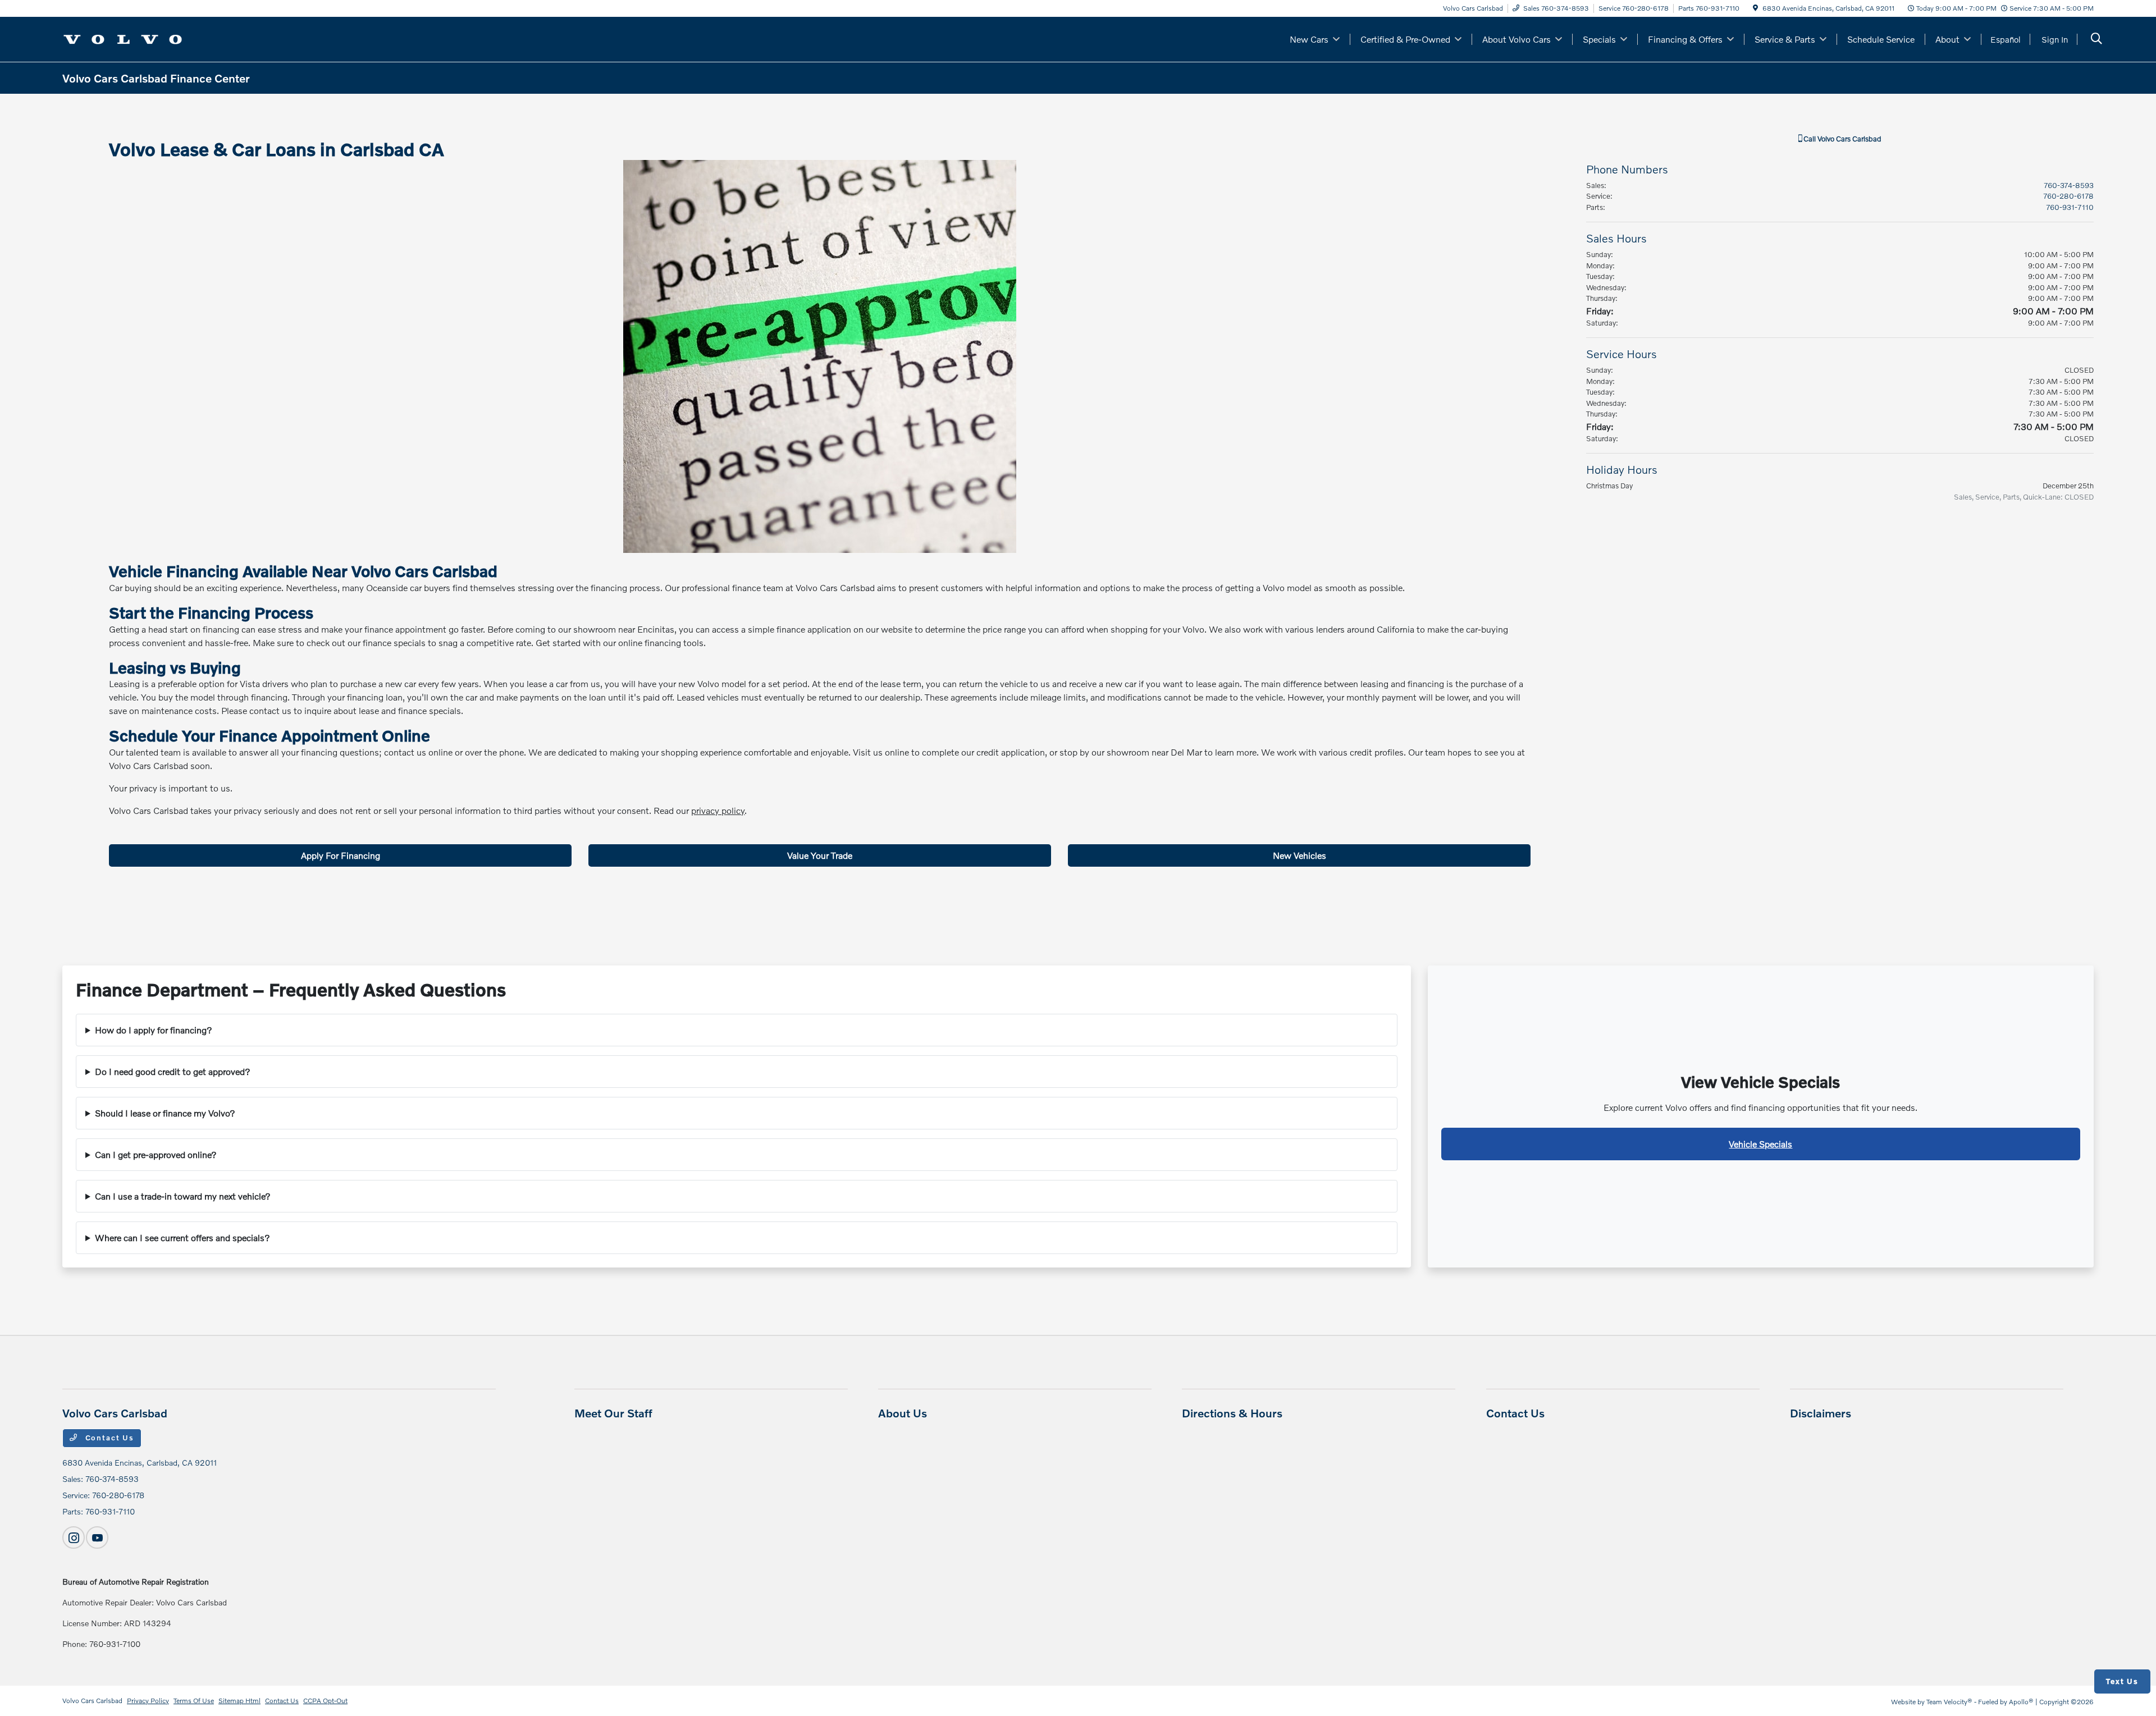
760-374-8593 (2069, 185)
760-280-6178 (2068, 196)
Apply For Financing (341, 855)
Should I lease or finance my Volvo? (165, 1113)
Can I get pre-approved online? (156, 1154)
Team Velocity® (1949, 1702)
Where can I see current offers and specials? (182, 1237)
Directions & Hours (1232, 1413)
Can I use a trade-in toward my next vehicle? (183, 1196)
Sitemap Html (239, 1701)
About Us (903, 1413)
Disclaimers (1821, 1413)
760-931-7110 (2070, 207)
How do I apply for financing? (154, 1030)
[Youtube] (97, 1537)
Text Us (2122, 1681)
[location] (1755, 8)
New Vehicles (1299, 855)
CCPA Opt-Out (325, 1701)
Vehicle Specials (1760, 1144)
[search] (2096, 40)
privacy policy (718, 810)
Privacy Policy (148, 1701)
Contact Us (108, 1438)
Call (1842, 139)
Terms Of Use (194, 1701)
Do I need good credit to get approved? (173, 1071)
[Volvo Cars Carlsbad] (123, 38)
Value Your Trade (820, 855)
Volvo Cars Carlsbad (92, 1701)
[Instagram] (74, 1537)
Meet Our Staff (613, 1413)
